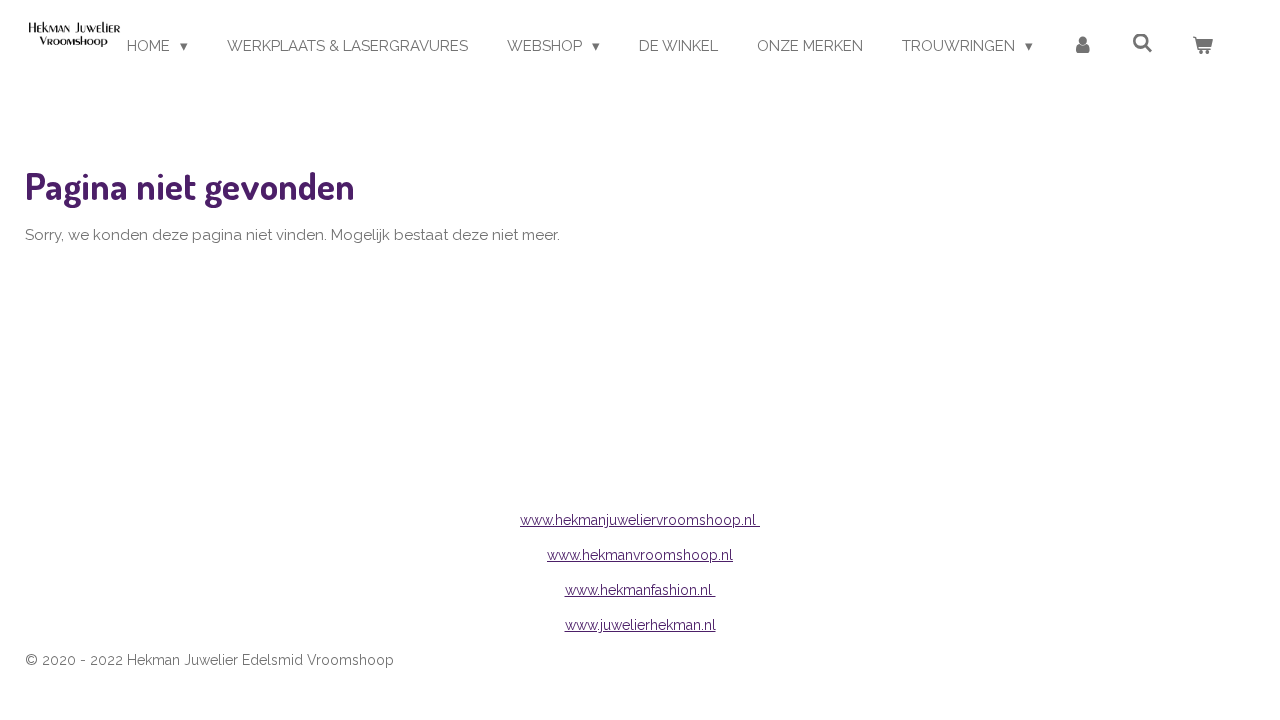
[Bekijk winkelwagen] (1202, 46)
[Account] (1082, 46)
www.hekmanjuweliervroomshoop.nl (640, 520)
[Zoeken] (1142, 44)
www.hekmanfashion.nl (640, 590)
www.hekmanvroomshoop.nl (640, 555)
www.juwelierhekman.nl (640, 625)
